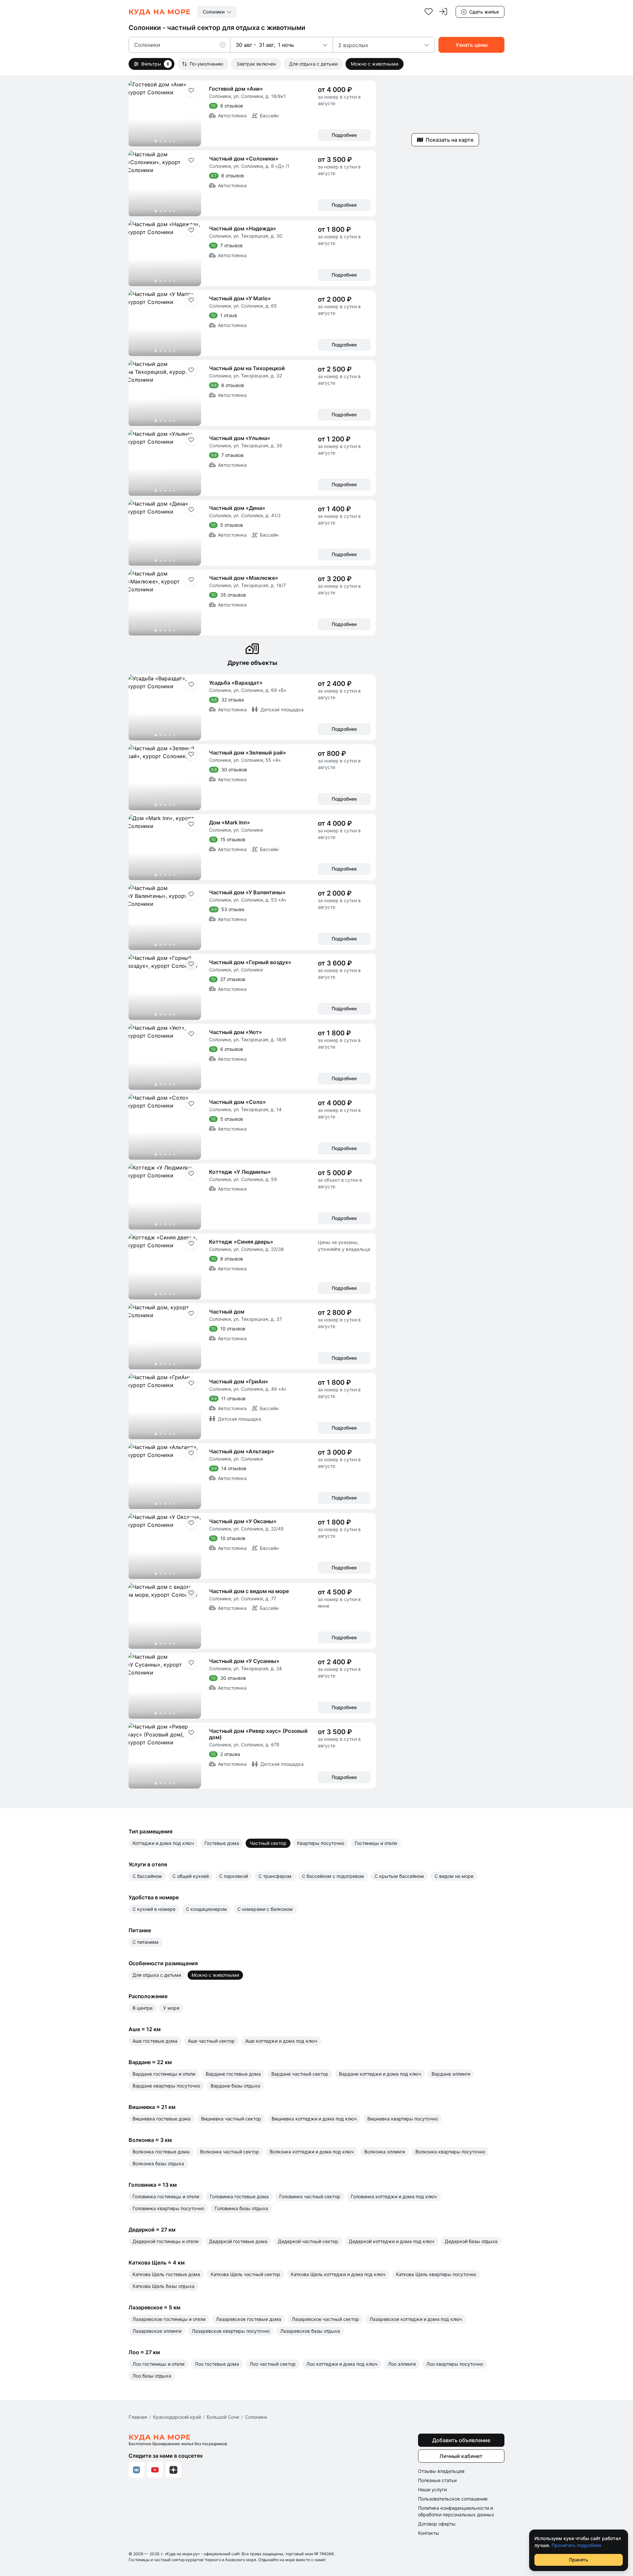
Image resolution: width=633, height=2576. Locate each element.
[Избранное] (429, 12)
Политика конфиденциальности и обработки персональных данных (456, 2511)
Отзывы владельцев (441, 2471)
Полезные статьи (437, 2480)
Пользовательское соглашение (453, 2499)
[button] (225, 45)
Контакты (429, 2533)
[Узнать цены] (471, 45)
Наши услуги (432, 2489)
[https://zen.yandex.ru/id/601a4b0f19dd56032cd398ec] (173, 2470)
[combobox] (217, 12)
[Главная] (160, 12)
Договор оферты (437, 2524)
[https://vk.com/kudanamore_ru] (136, 2470)
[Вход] (443, 12)
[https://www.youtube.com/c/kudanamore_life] (155, 2470)
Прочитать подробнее (576, 2545)
